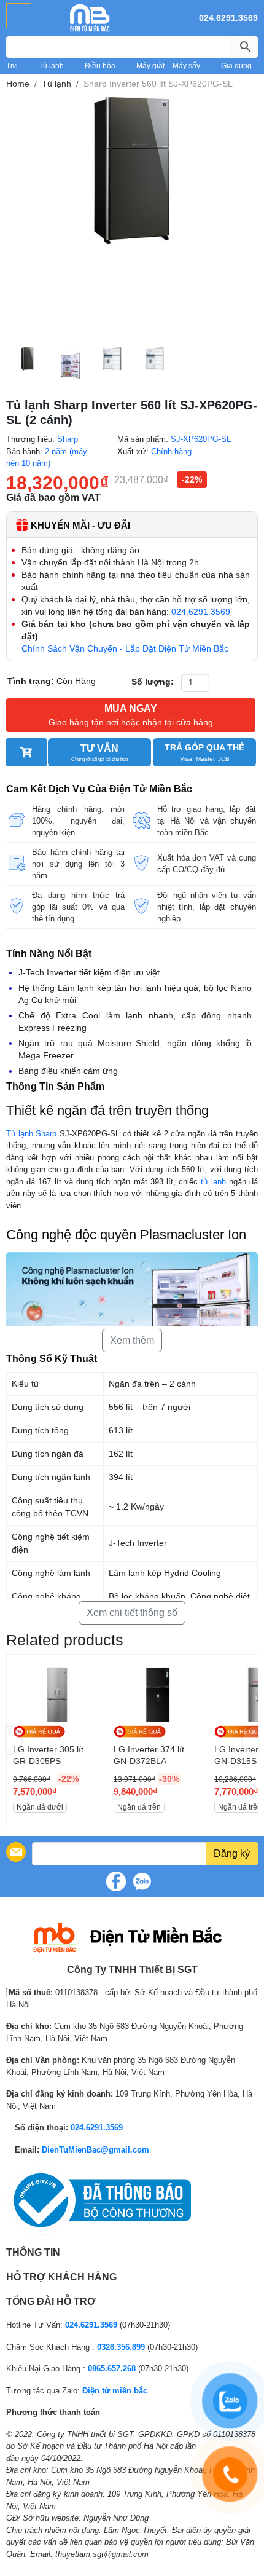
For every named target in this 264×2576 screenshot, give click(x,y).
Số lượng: (153, 682)
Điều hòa (100, 66)
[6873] (26, 752)
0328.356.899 (121, 2347)
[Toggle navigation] (19, 16)
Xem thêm (132, 1340)
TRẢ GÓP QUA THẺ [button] (204, 752)
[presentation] (14, 1740)
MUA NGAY (131, 715)
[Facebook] (116, 1881)
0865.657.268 (112, 2369)
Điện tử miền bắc (115, 2391)
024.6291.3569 (228, 18)
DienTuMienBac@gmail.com (95, 2150)
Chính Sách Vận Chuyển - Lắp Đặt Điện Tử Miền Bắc (125, 648)
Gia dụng (236, 66)
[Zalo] (142, 1881)
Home (18, 84)
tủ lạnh (213, 1182)
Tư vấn (99, 753)
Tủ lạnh (51, 66)
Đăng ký (232, 1853)
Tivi (12, 66)
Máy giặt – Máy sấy (168, 66)
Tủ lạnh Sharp (31, 1134)
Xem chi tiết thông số (132, 1613)
